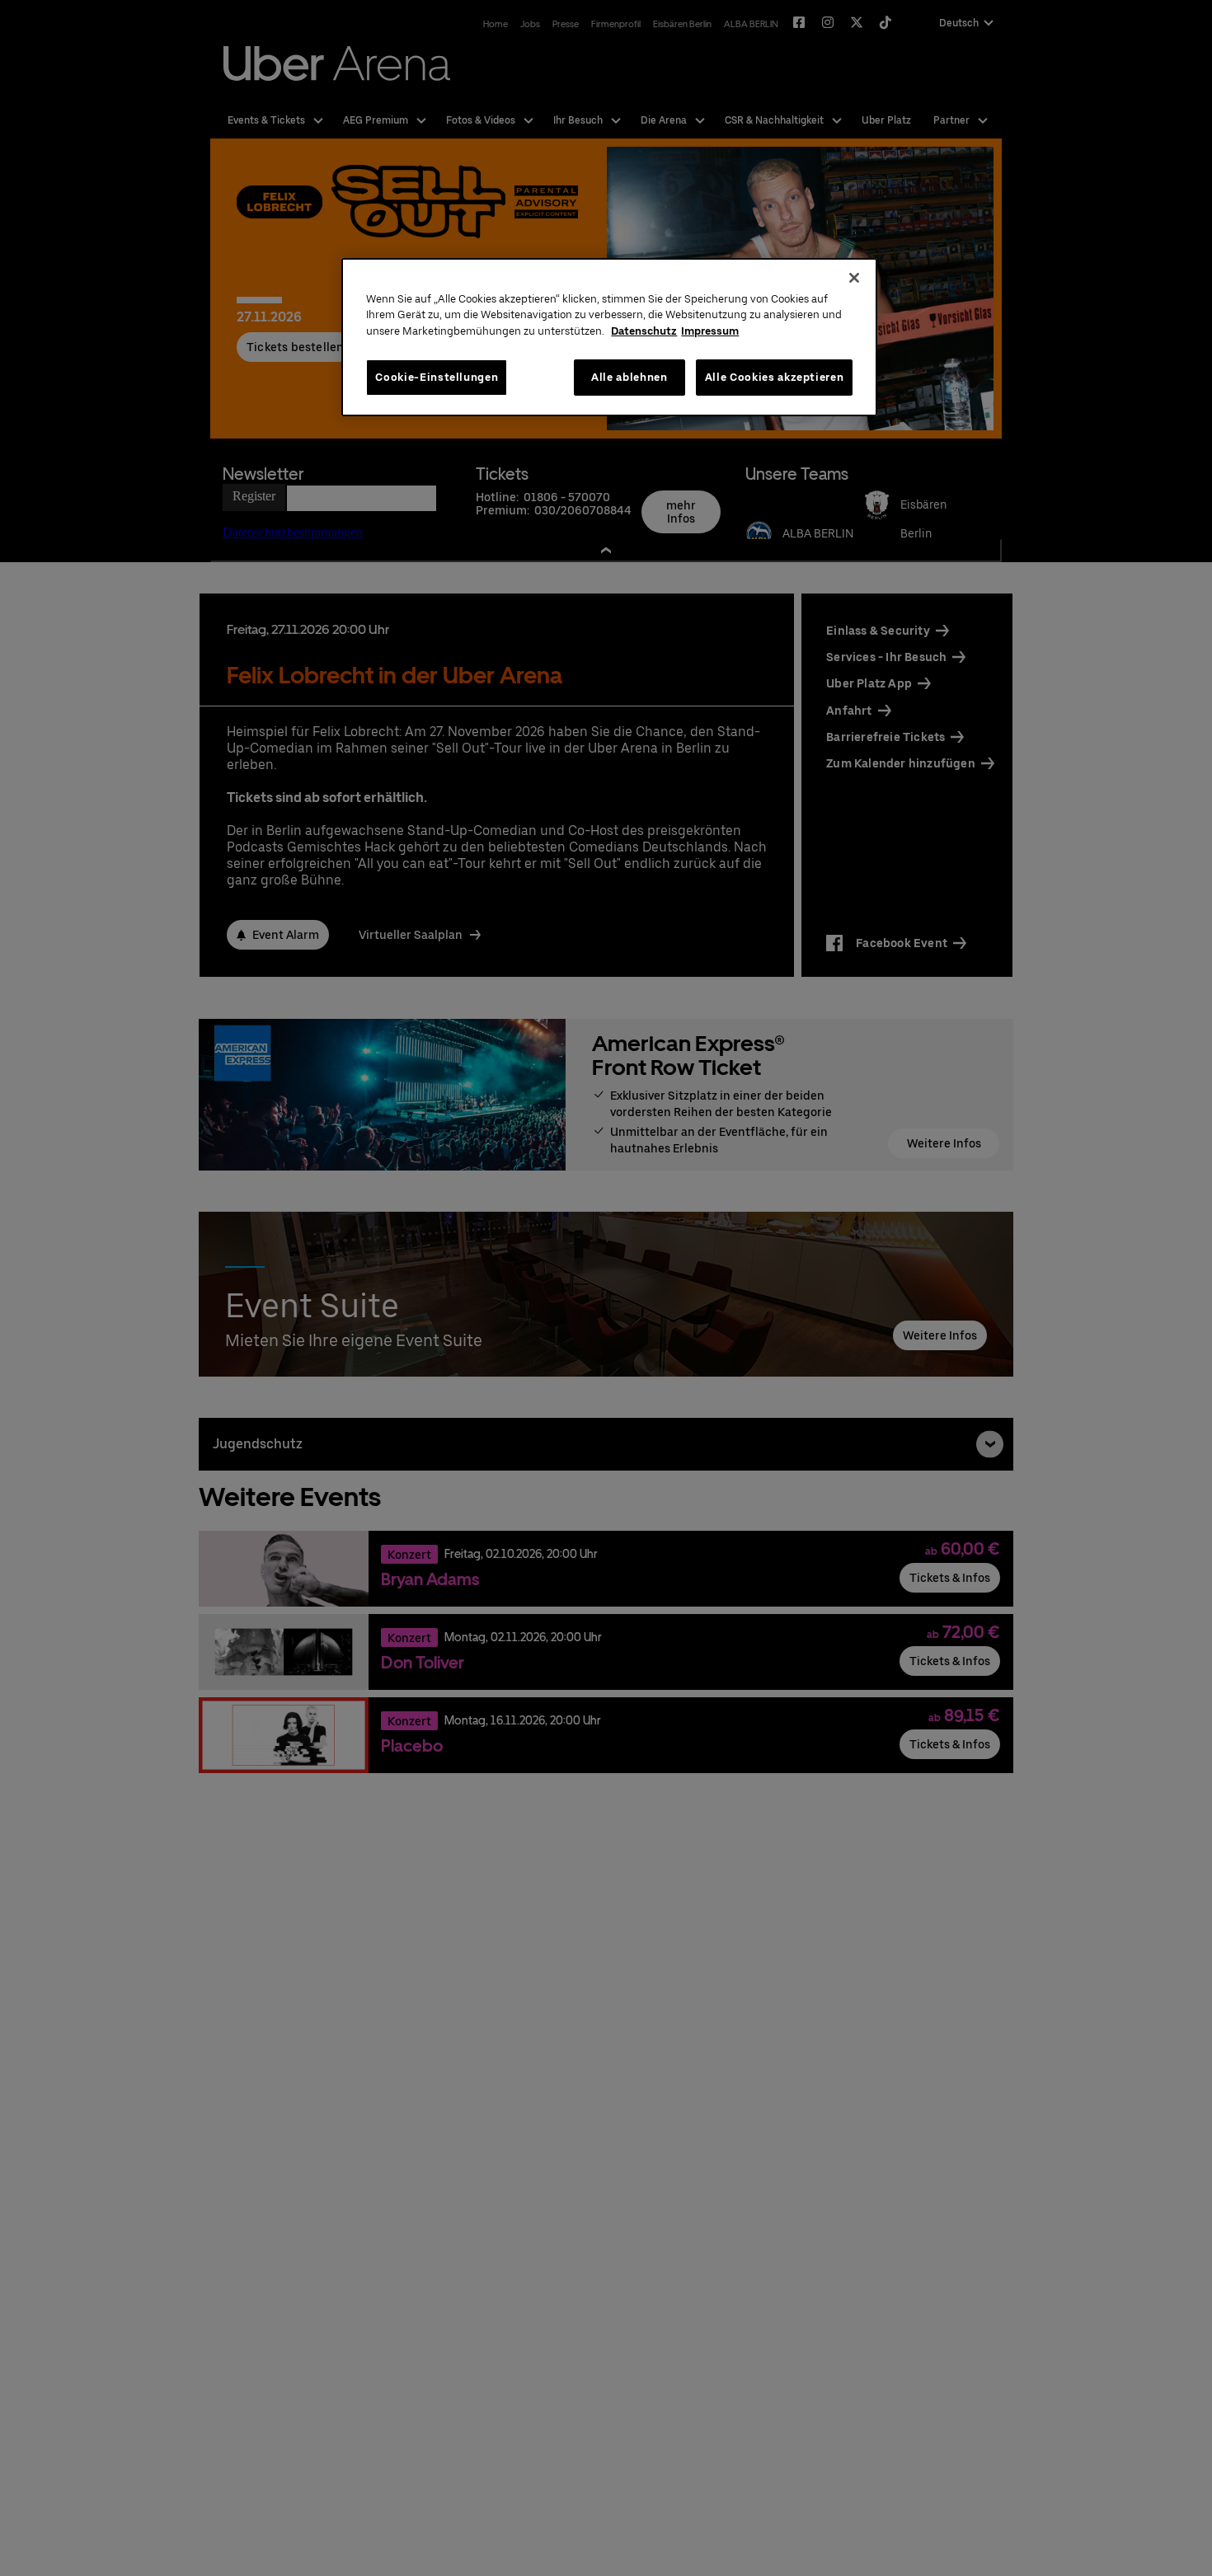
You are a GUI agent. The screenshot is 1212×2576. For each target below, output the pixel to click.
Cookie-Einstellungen (437, 377)
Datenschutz (644, 331)
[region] (609, 338)
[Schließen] (854, 278)
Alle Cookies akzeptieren (775, 377)
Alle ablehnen (629, 377)
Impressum (710, 331)
